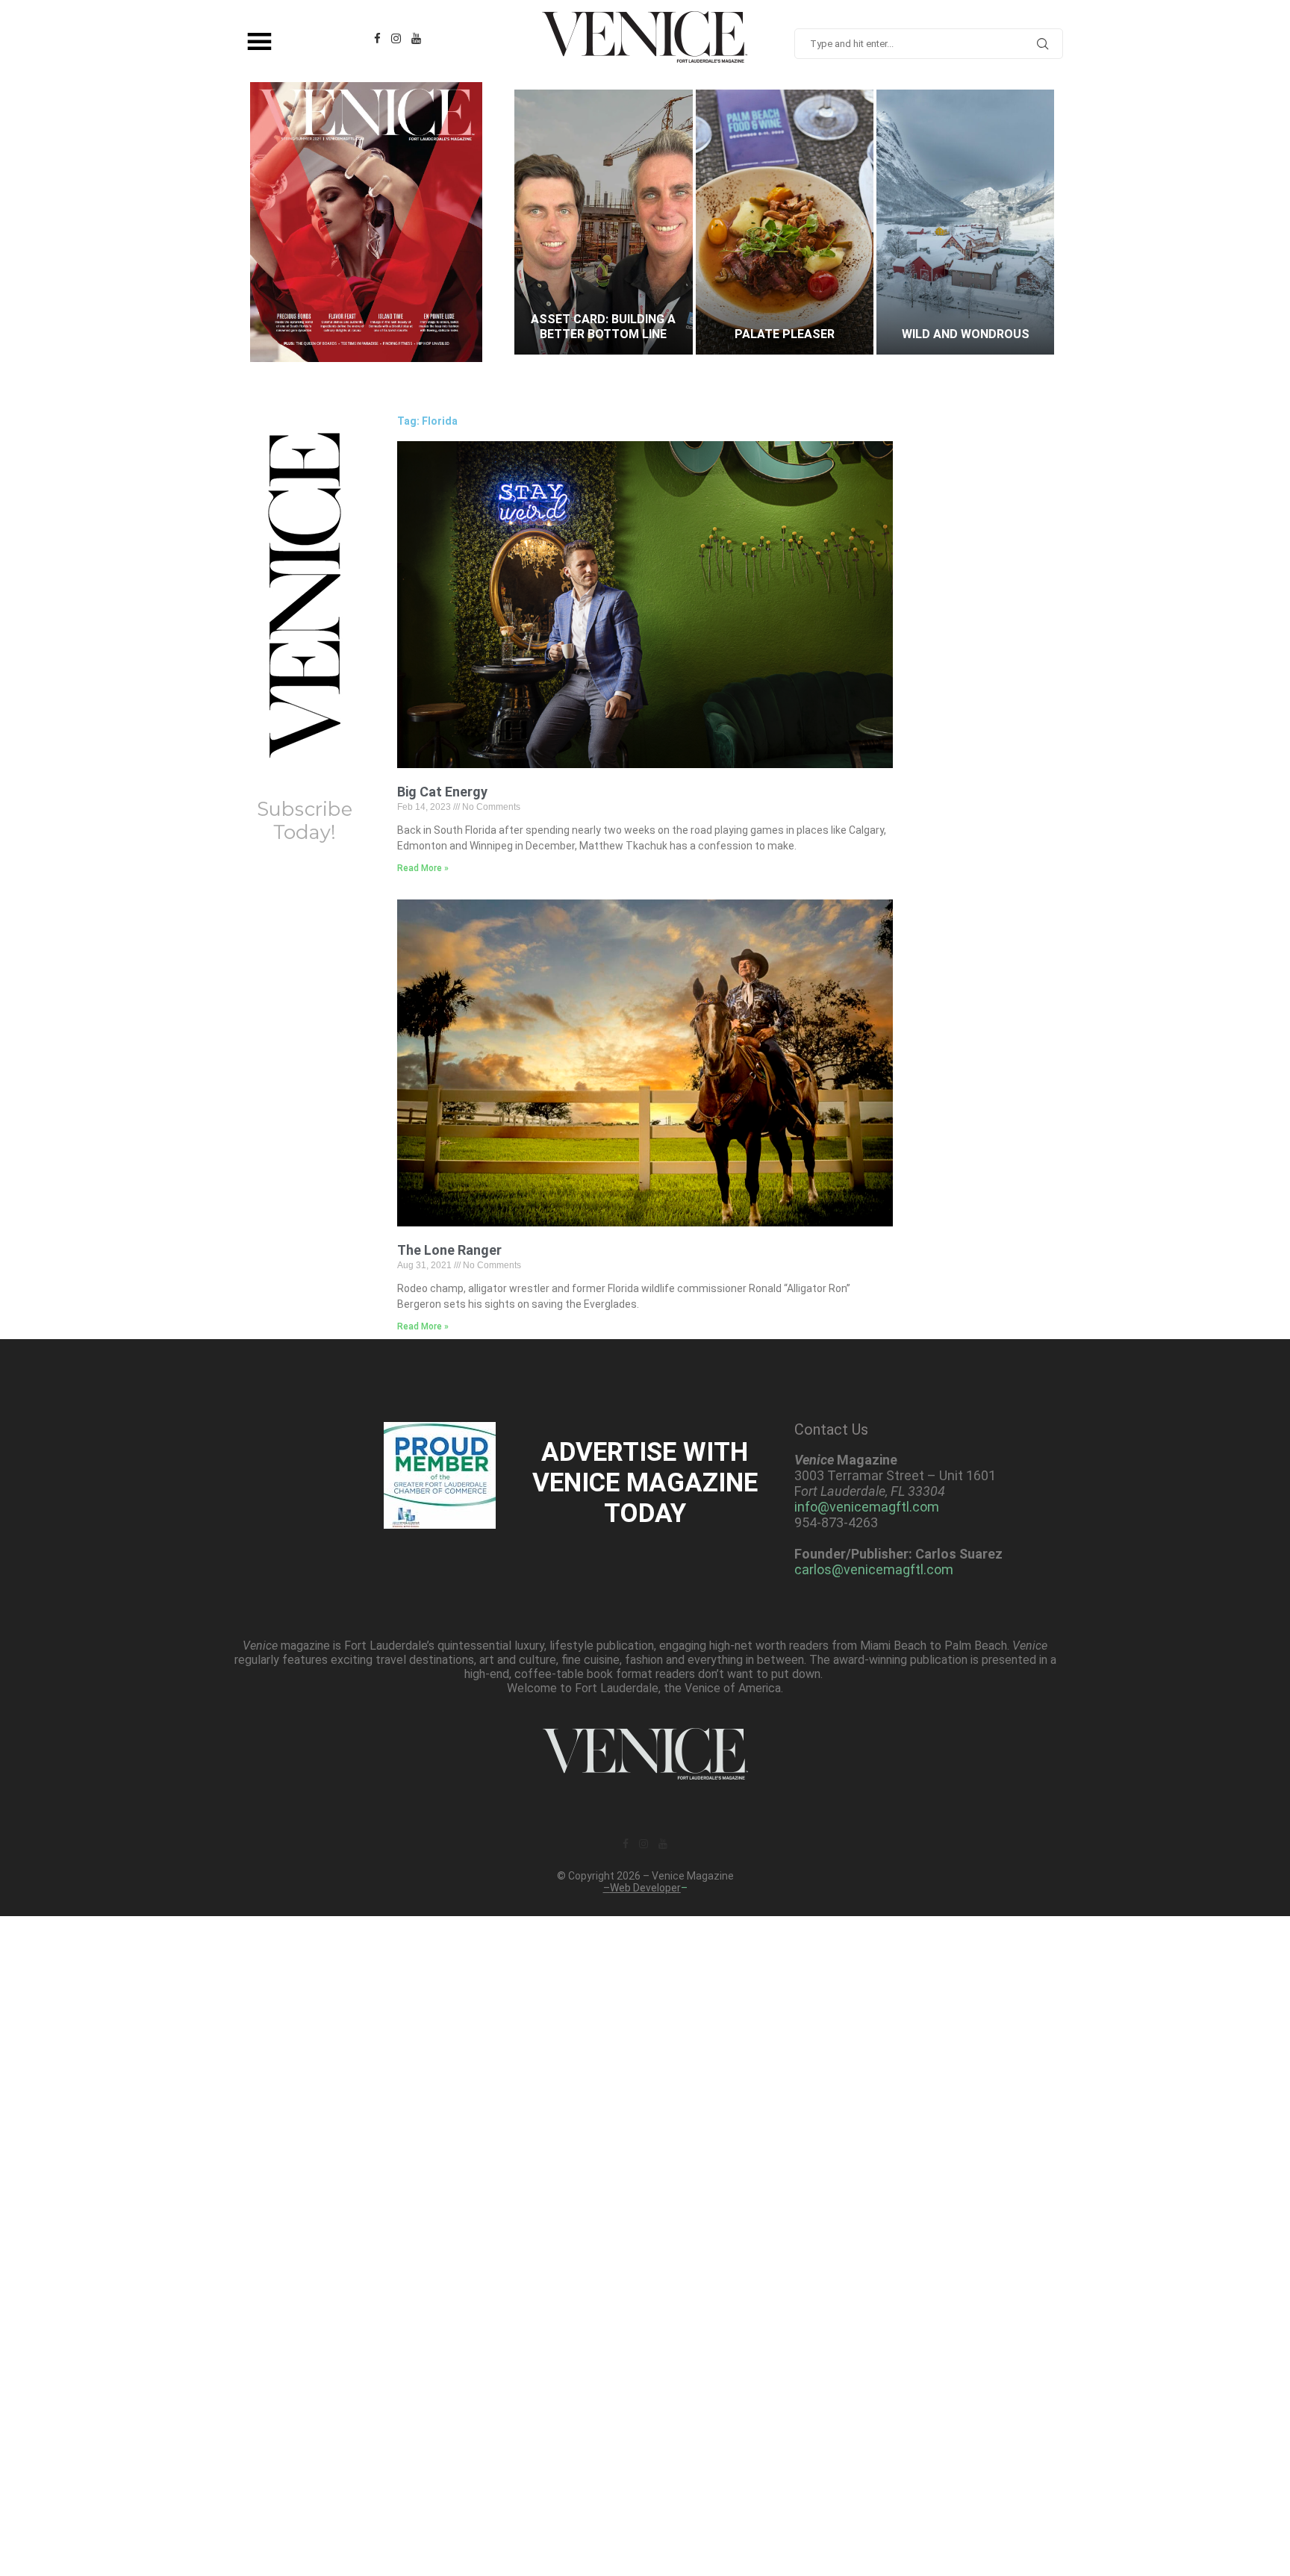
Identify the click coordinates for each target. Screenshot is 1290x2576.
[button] (540, 222)
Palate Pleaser (603, 334)
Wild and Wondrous (784, 334)
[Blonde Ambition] (965, 222)
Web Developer (645, 1888)
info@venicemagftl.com (867, 1507)
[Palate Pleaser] (603, 222)
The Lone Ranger (449, 1250)
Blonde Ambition (966, 334)
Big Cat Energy (442, 792)
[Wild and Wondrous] (785, 222)
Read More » (423, 868)
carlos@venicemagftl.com (874, 1569)
